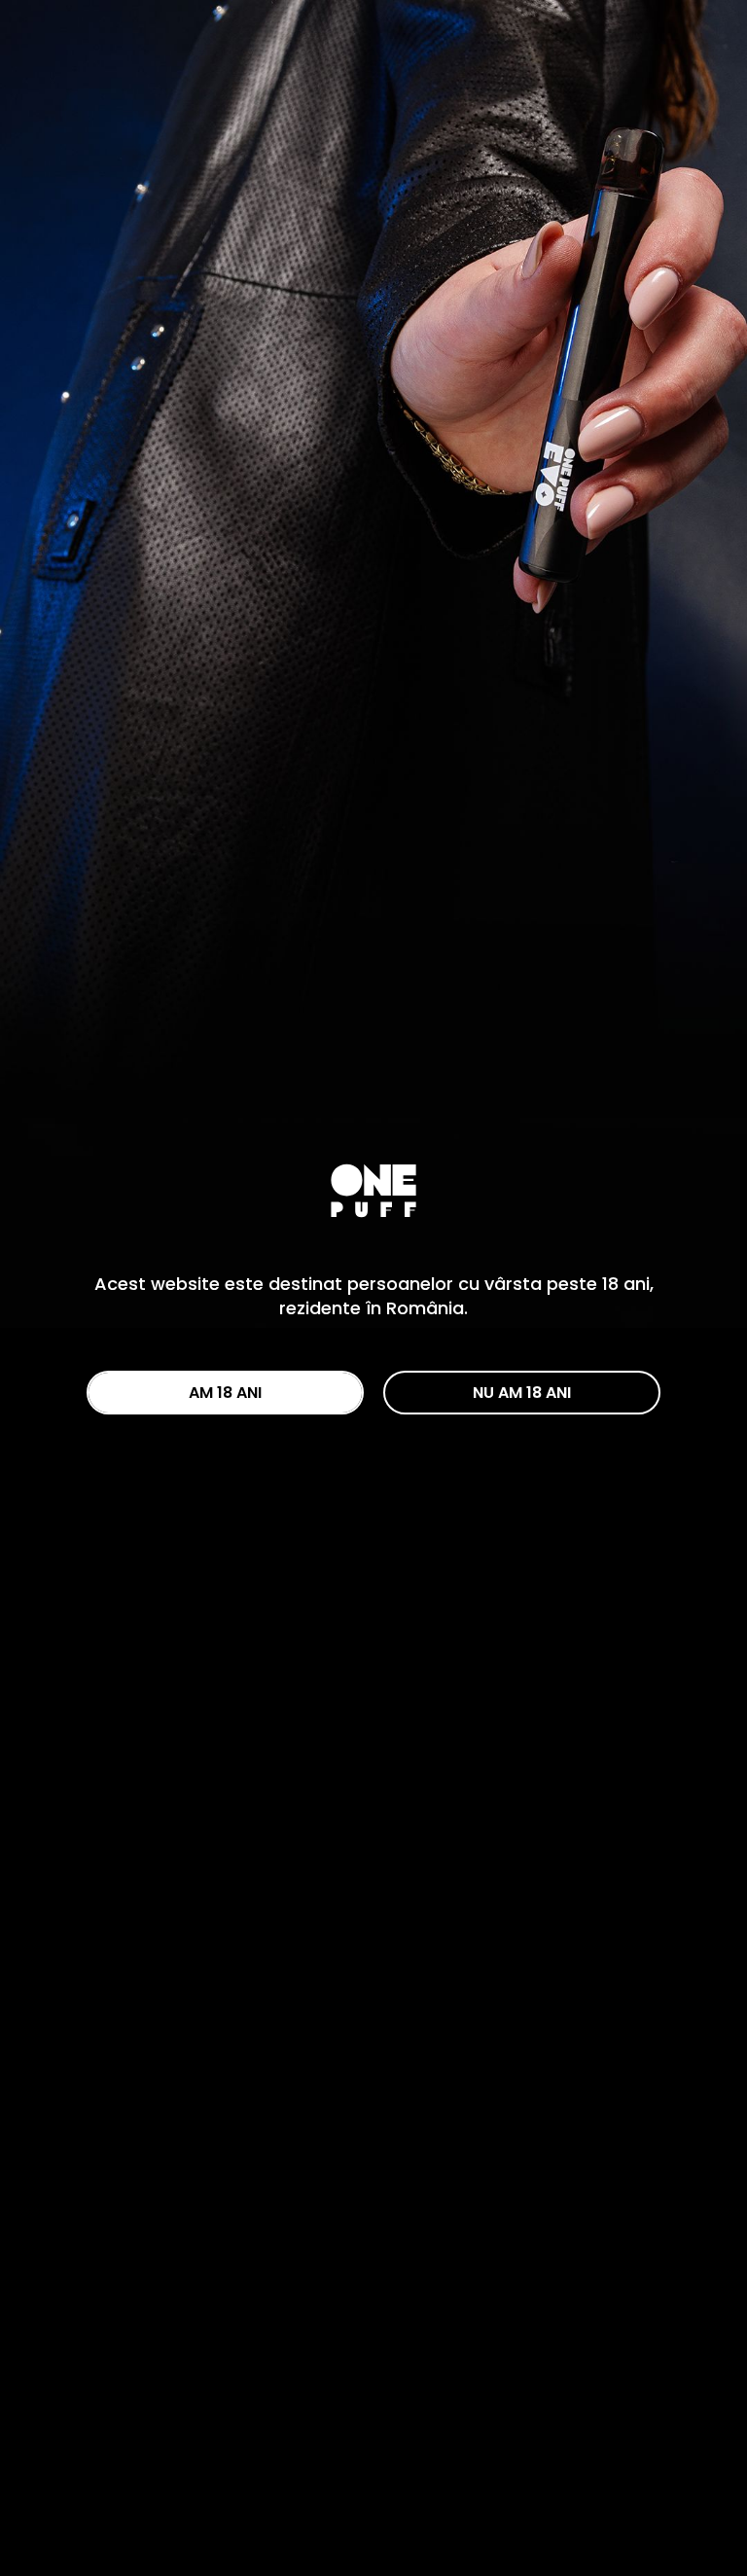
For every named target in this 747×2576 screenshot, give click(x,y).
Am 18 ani (225, 1393)
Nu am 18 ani (522, 1393)
